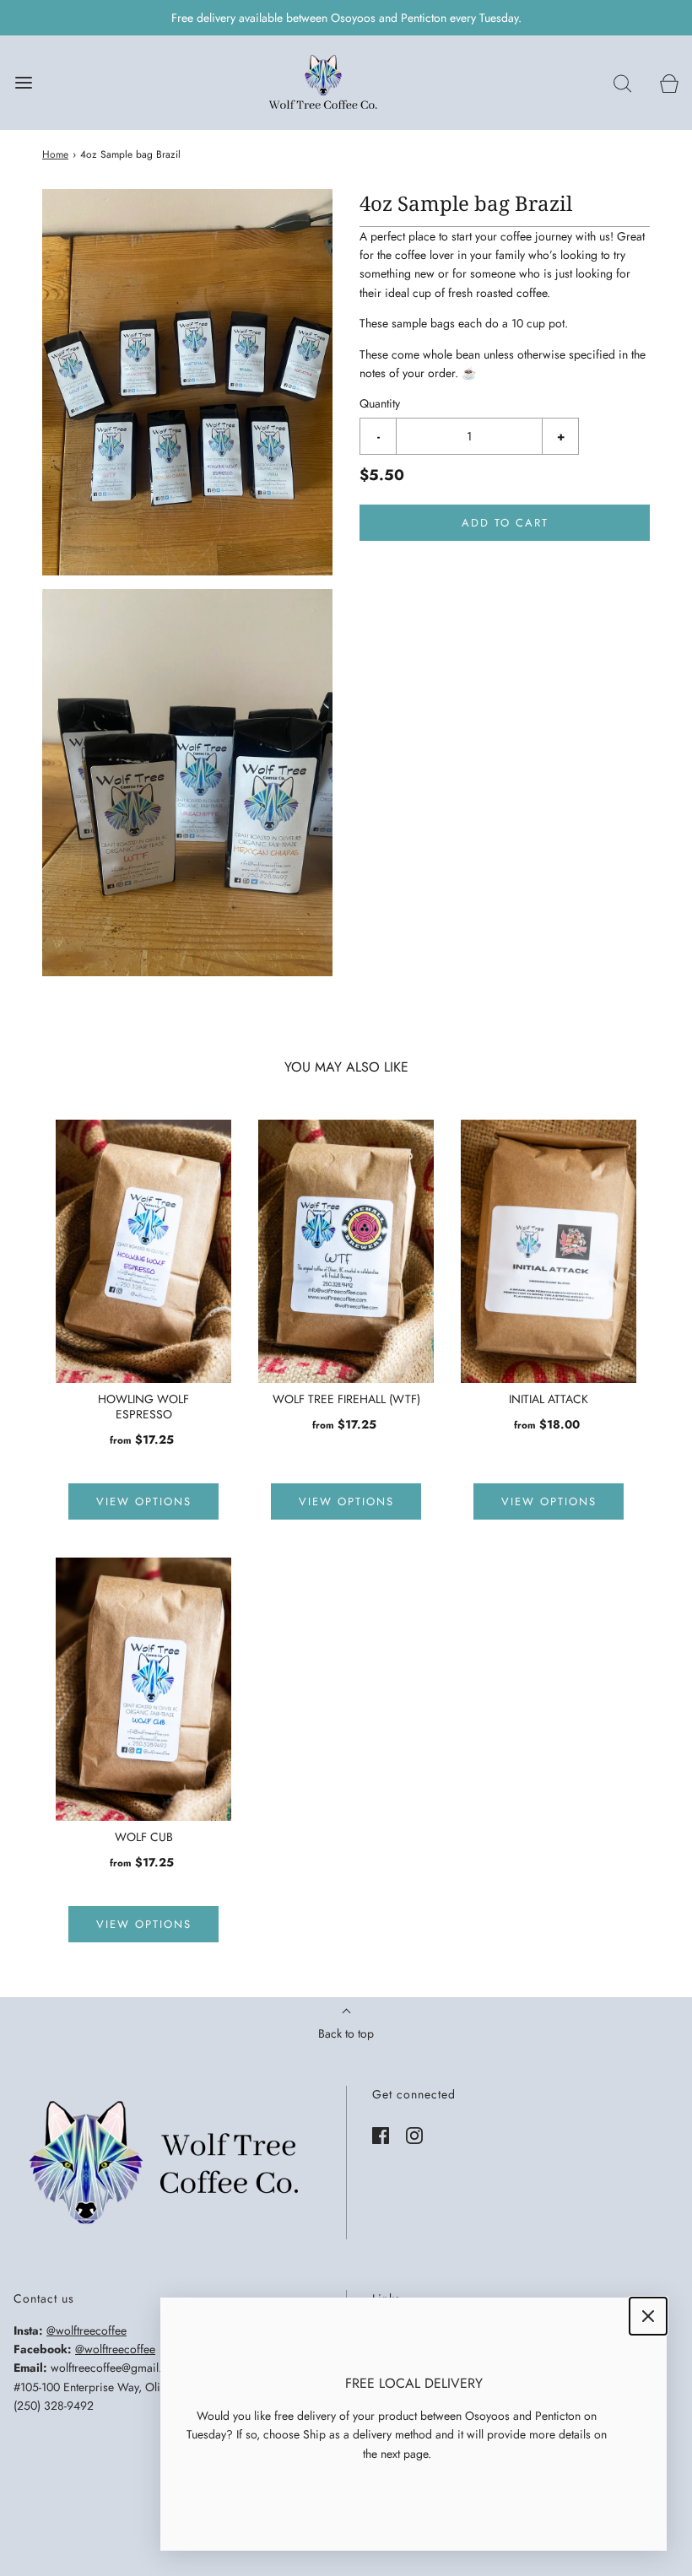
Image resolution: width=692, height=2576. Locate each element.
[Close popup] (648, 2316)
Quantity (380, 403)
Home (55, 154)
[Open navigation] (23, 83)
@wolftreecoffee (86, 2330)
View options (144, 1501)
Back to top (346, 2033)
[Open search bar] (622, 83)
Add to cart (505, 523)
